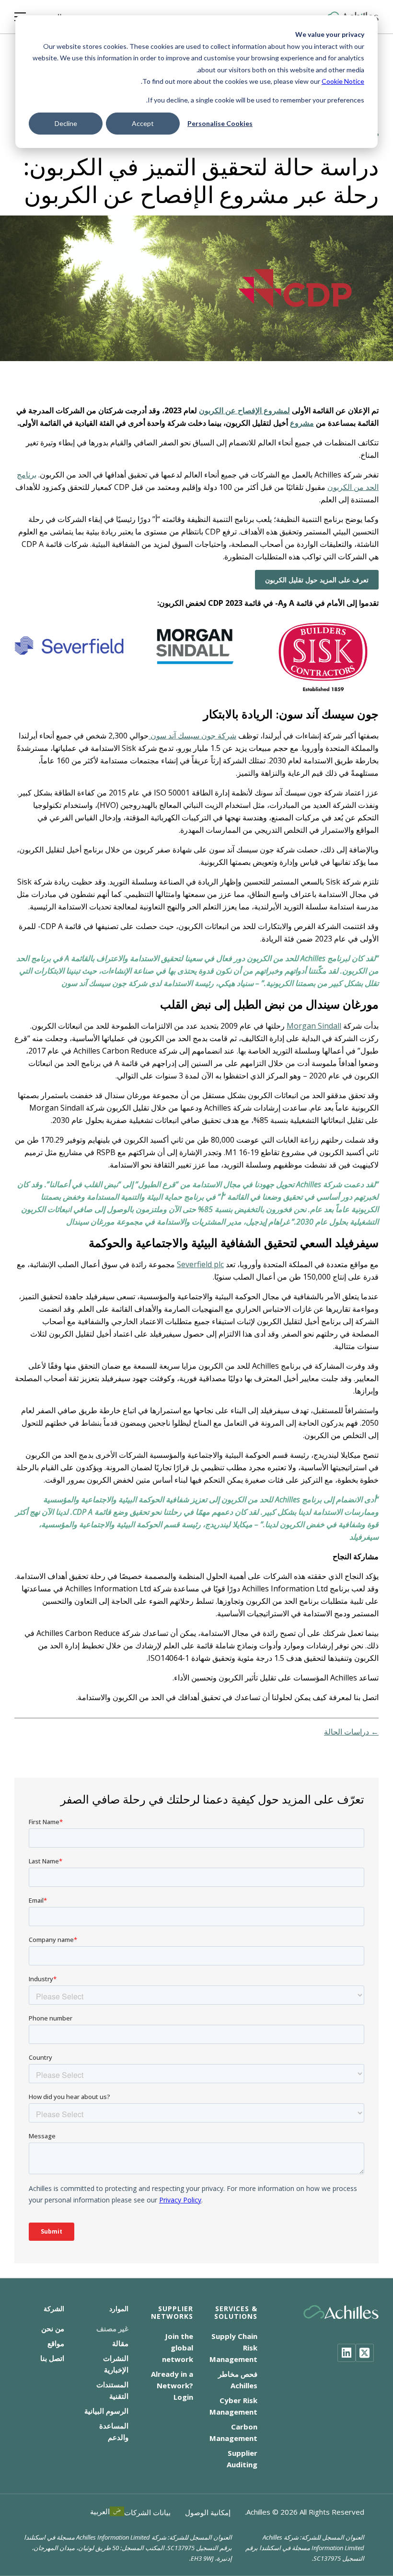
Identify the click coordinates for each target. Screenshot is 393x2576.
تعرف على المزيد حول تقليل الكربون (317, 580)
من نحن (53, 2328)
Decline (66, 123)
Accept (143, 123)
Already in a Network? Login (172, 2385)
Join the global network (178, 2348)
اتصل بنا (52, 2358)
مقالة (120, 2343)
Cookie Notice (343, 81)
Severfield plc (200, 1264)
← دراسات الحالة (351, 1732)
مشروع (302, 423)
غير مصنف (112, 2328)
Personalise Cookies (220, 123)
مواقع (56, 2343)
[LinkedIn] (347, 2353)
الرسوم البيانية (106, 2411)
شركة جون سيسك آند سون (192, 736)
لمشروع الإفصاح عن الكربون (244, 410)
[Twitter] (365, 2353)
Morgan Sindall (314, 1026)
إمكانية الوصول (208, 2512)
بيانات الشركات (147, 2512)
